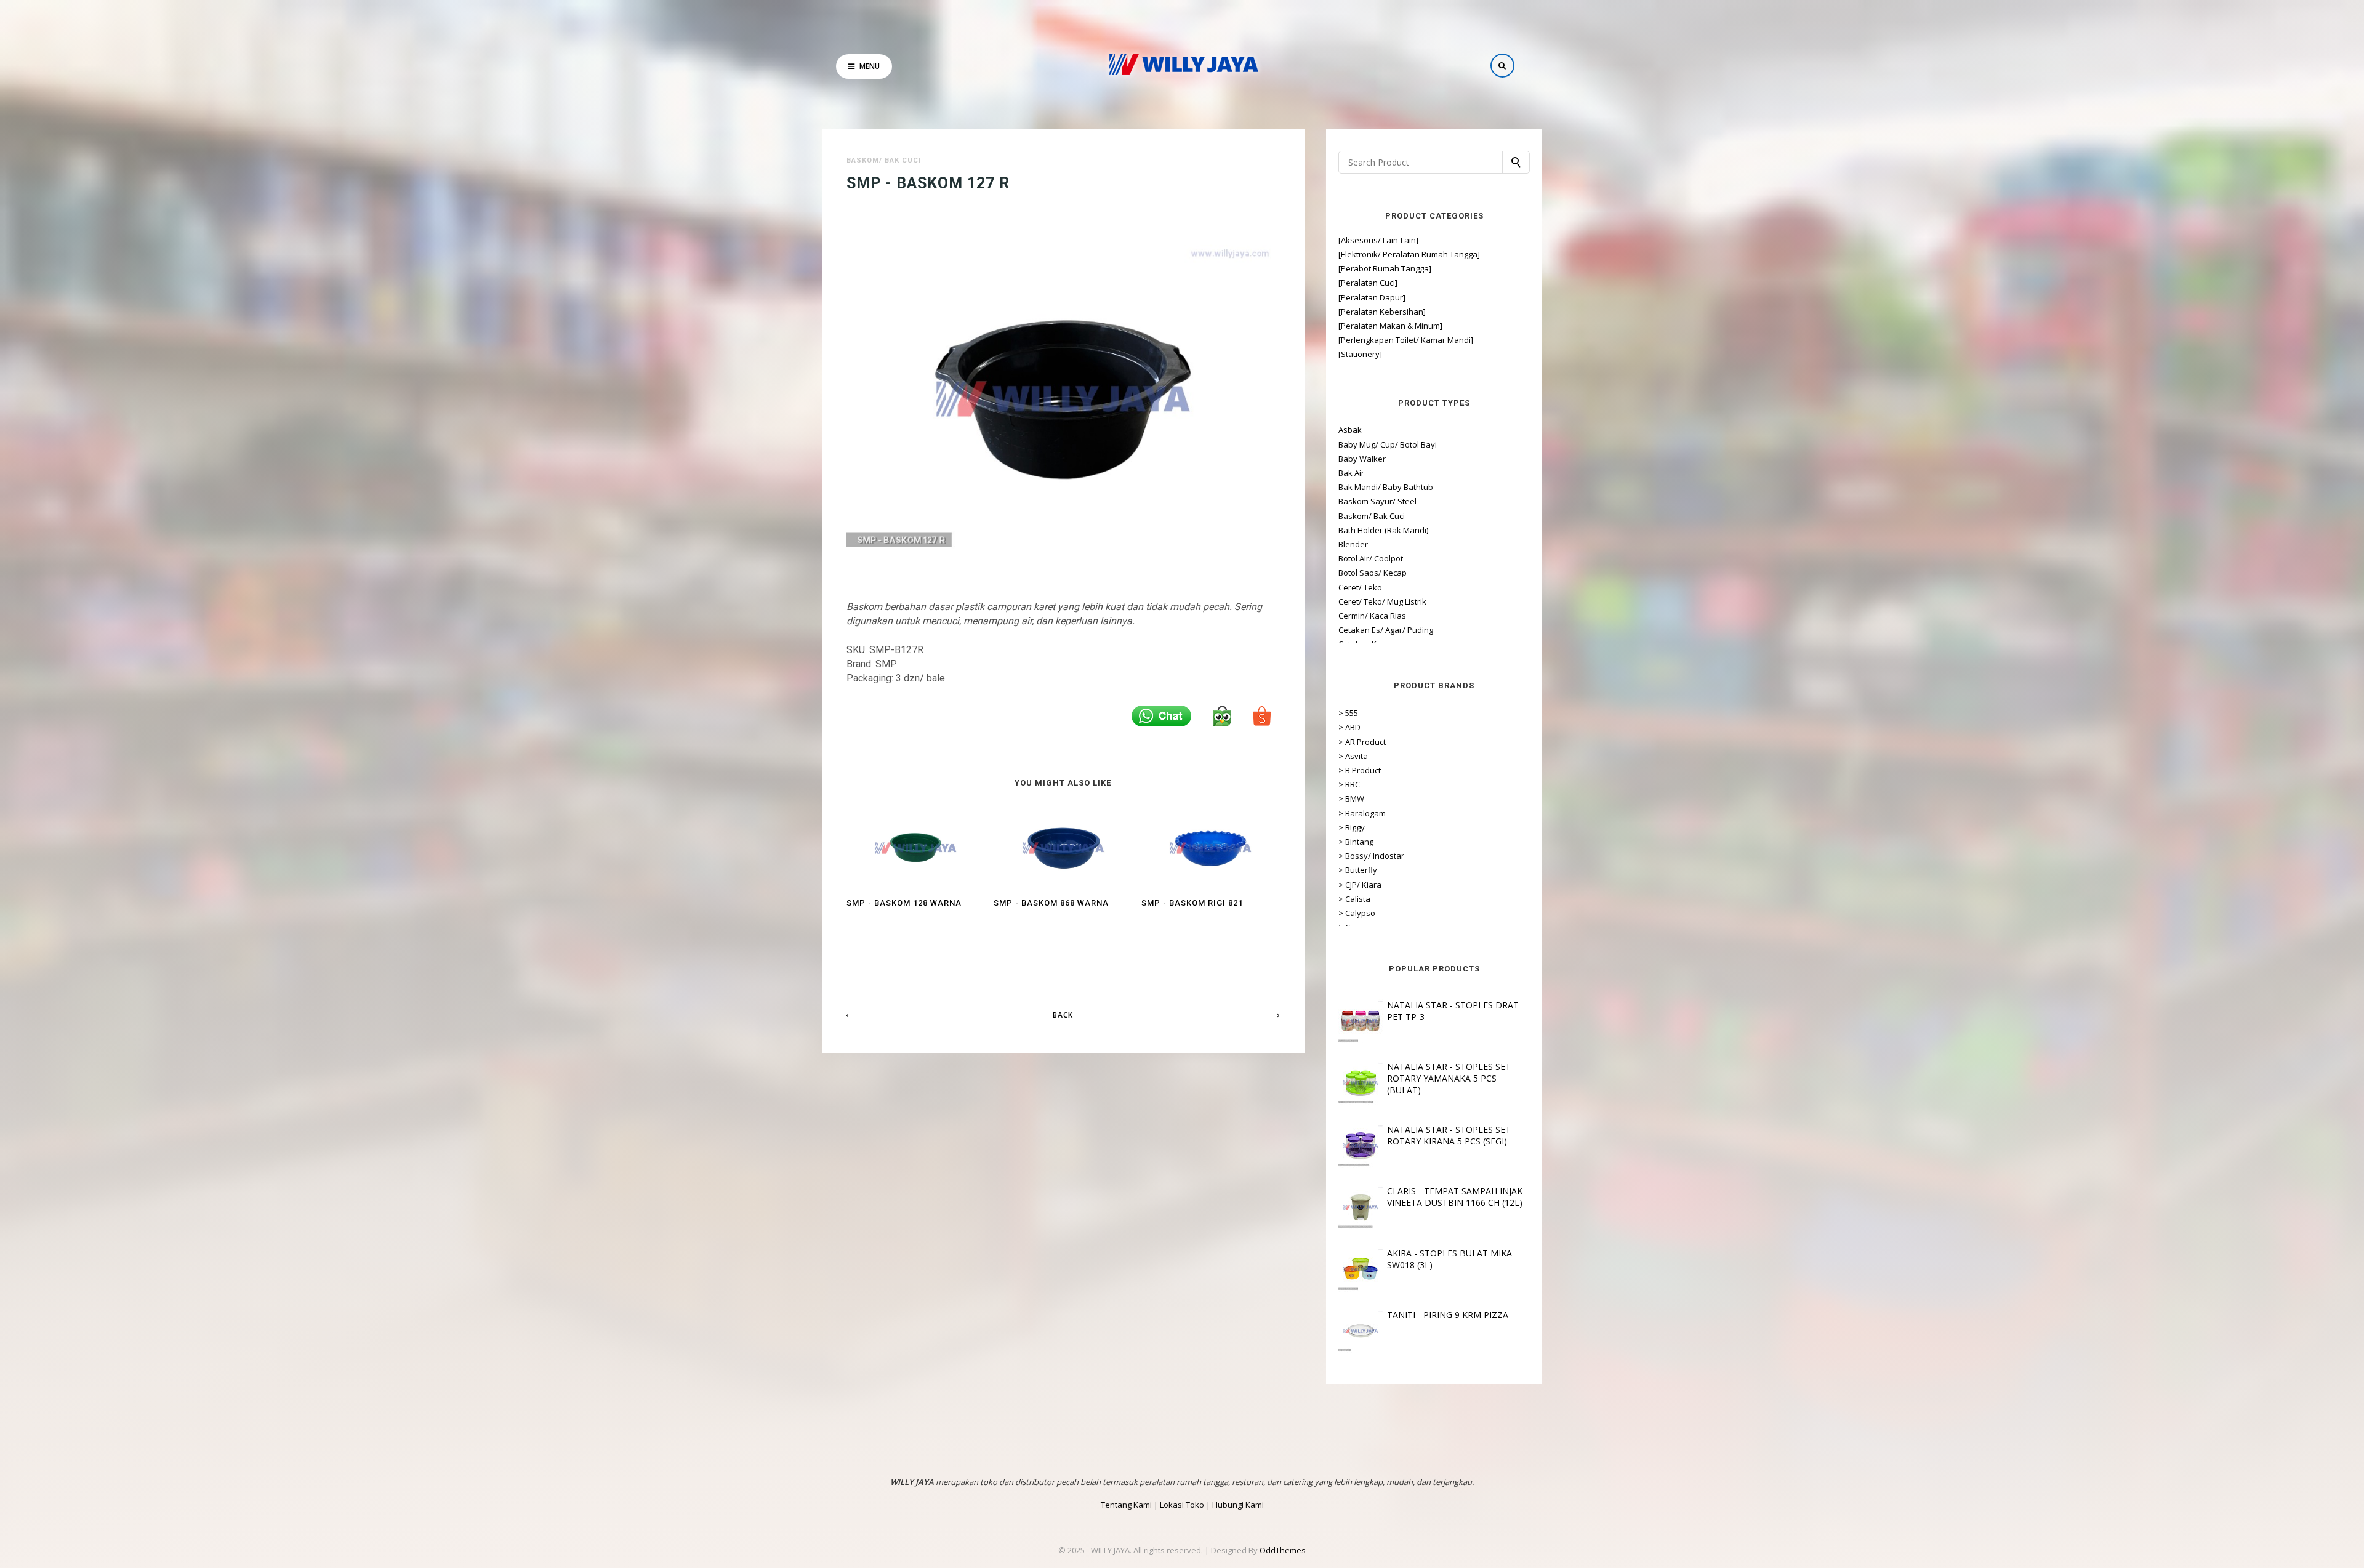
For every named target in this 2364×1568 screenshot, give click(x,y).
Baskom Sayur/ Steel (1377, 501)
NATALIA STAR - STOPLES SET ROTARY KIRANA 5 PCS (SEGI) (1449, 1135)
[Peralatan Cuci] (1368, 283)
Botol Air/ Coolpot (1371, 558)
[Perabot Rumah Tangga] (1385, 268)
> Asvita (1353, 756)
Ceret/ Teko (1360, 587)
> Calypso (1357, 913)
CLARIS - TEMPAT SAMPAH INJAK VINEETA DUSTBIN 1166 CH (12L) (1455, 1197)
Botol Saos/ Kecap (1373, 573)
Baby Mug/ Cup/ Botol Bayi (1388, 444)
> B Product (1360, 770)
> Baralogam (1362, 813)
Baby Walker (1362, 459)
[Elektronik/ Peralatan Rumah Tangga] (1409, 254)
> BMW (1351, 798)
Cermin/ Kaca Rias (1372, 616)
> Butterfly (1358, 870)
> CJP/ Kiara (1360, 885)
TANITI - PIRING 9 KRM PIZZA (1448, 1315)
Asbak (1350, 430)
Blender (1353, 544)
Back (1063, 1015)
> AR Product (1362, 742)
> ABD (1349, 727)
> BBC (1349, 784)
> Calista (1354, 899)
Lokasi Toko (1182, 1505)
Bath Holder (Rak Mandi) (1383, 530)
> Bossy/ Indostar (1371, 856)
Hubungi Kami (1238, 1505)
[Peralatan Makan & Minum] (1390, 326)
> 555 (1348, 713)
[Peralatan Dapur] (1372, 297)
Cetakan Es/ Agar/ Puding (1386, 630)
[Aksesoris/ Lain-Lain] (1378, 240)
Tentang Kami (1126, 1505)
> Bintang (1356, 842)
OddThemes (1283, 1550)
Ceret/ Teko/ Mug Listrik (1382, 601)
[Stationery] (1360, 354)
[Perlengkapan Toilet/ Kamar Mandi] (1406, 340)
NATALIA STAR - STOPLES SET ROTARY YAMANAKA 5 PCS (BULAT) (1449, 1078)
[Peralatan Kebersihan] (1382, 312)
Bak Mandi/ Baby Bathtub (1386, 487)
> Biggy (1352, 827)
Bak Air (1351, 473)
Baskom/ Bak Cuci (884, 160)
